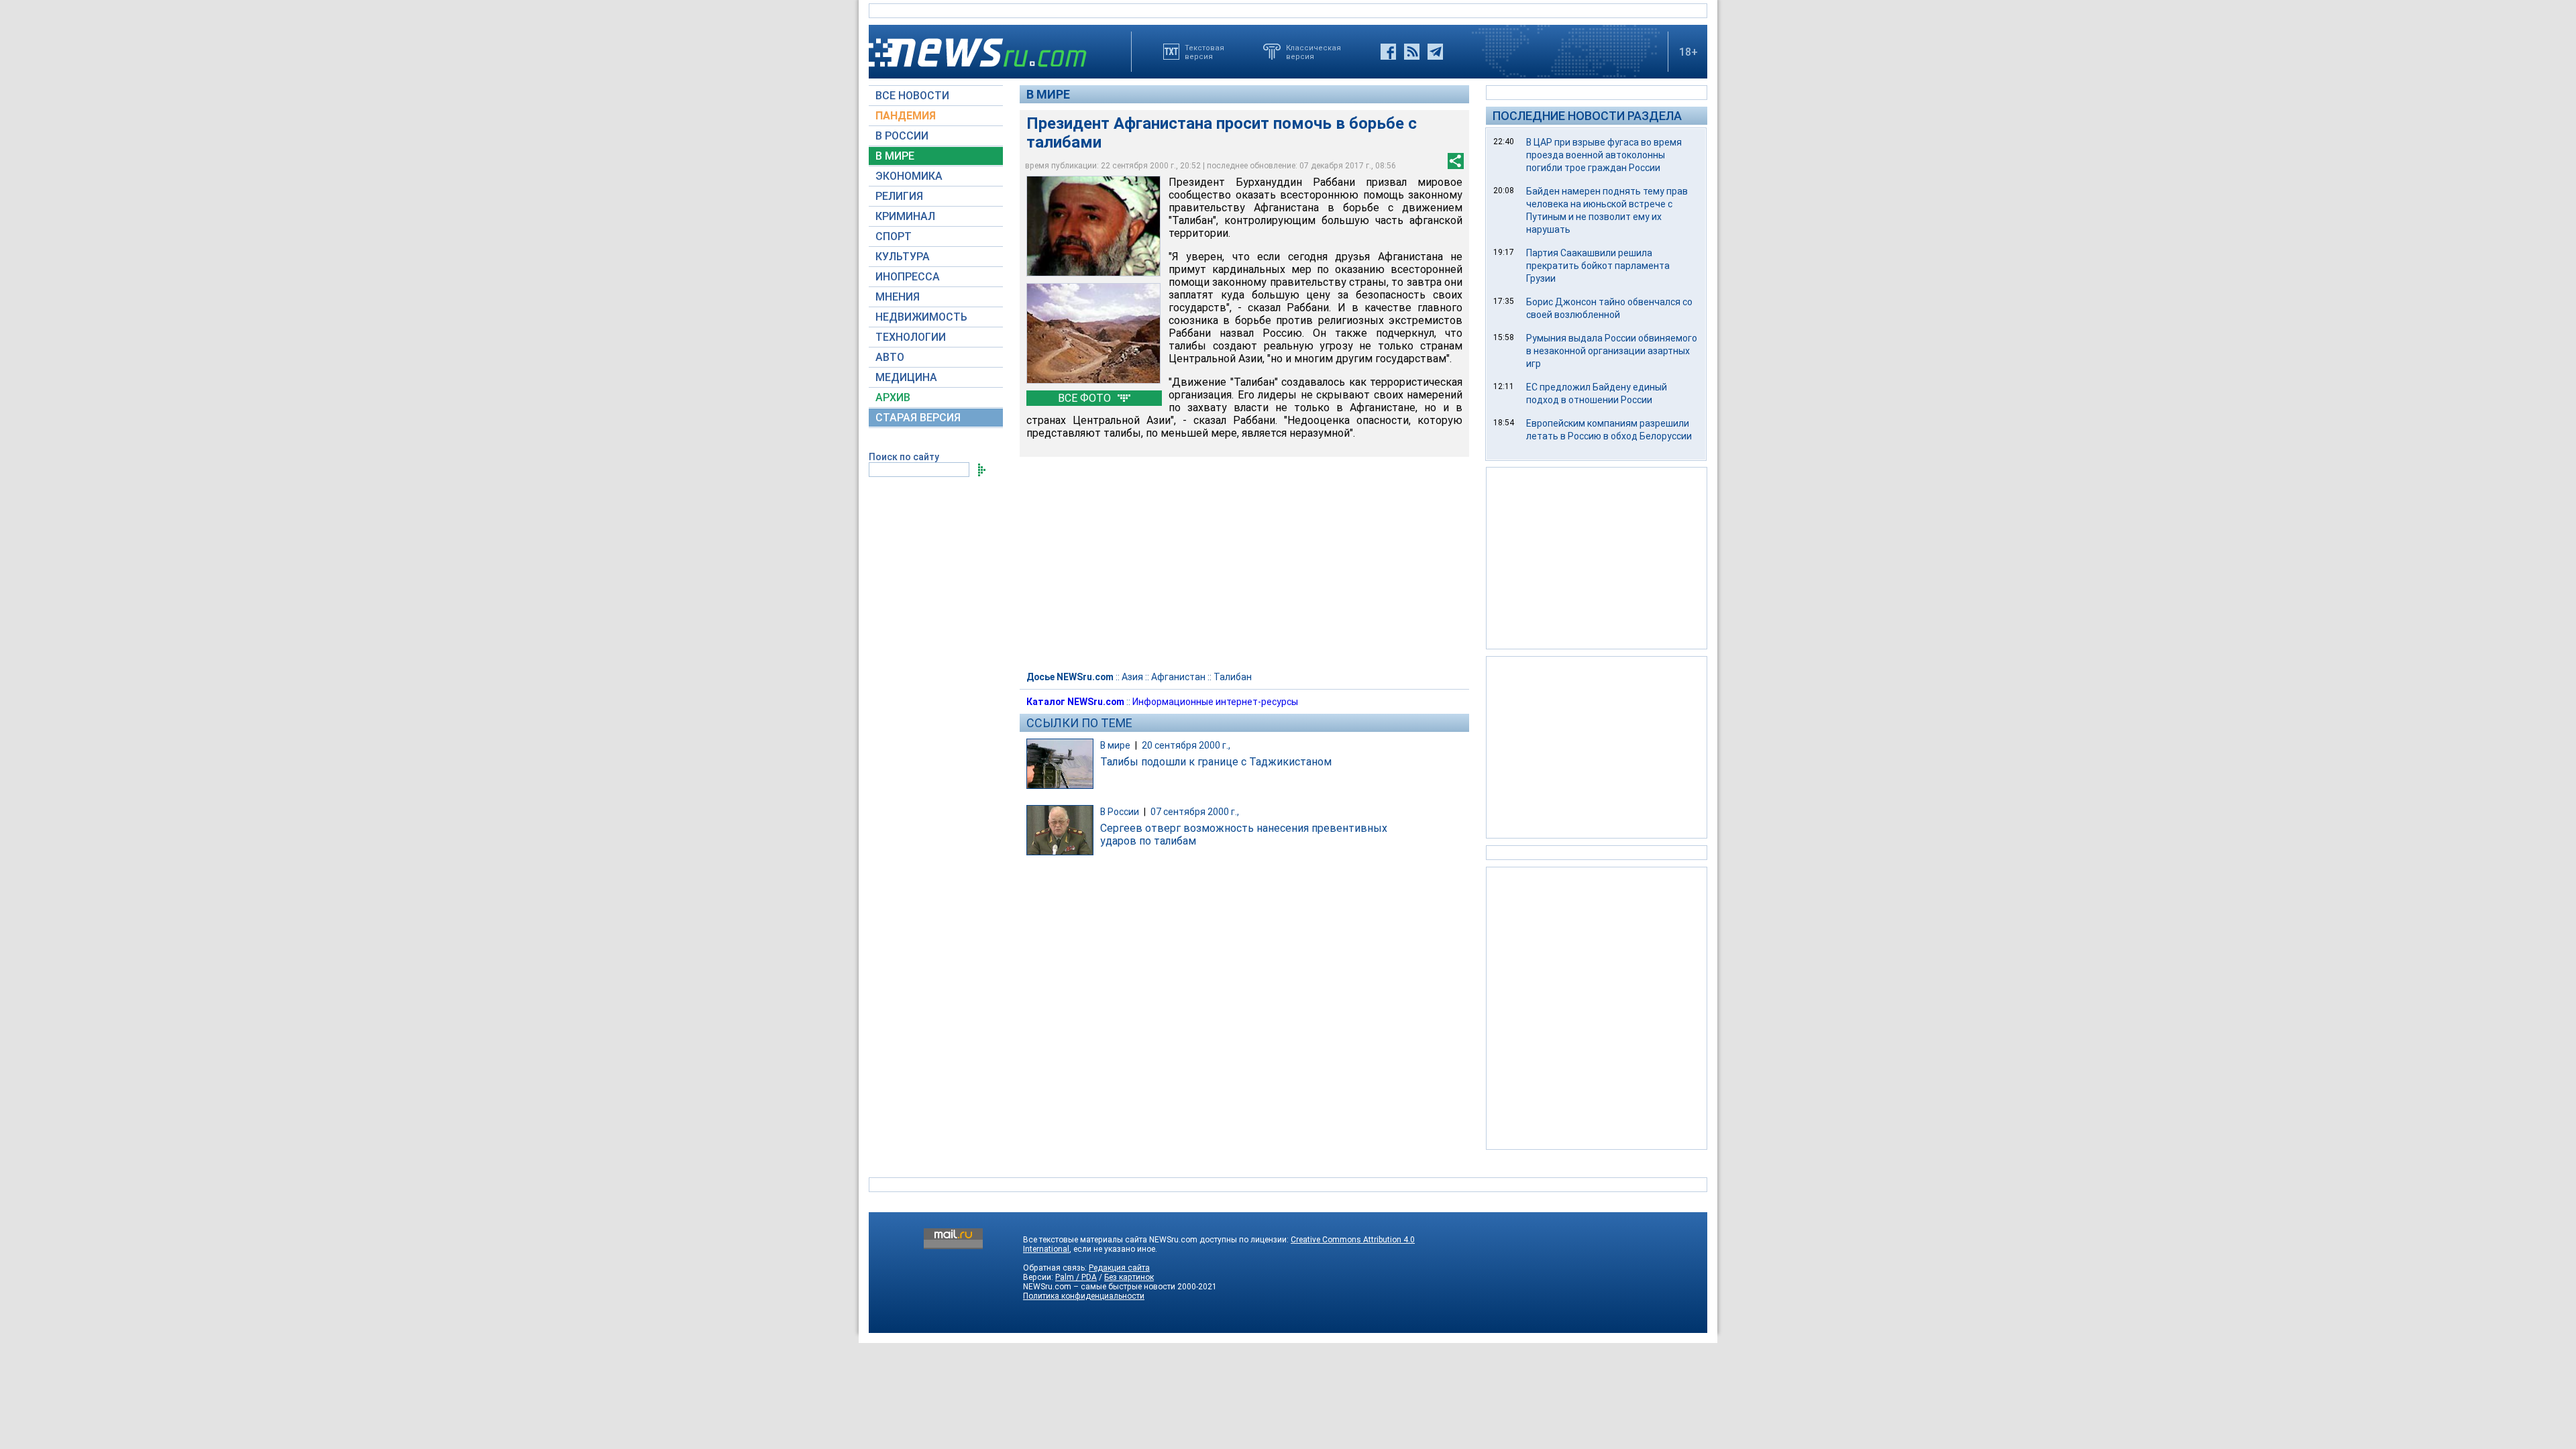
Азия (1132, 677)
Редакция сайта (1119, 1268)
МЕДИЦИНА (906, 377)
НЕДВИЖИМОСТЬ (921, 317)
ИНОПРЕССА (908, 277)
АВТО (890, 357)
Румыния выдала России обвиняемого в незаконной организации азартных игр (1612, 351)
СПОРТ (894, 236)
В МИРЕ (895, 156)
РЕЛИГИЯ (899, 196)
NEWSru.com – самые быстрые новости (1099, 1287)
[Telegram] (1435, 52)
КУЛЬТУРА (903, 257)
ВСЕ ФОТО (1086, 398)
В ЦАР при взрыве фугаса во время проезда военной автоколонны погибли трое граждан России (1604, 155)
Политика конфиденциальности (1084, 1296)
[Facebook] (1388, 52)
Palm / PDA (1076, 1277)
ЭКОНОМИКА (909, 176)
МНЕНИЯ (898, 297)
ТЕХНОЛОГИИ (911, 337)
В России (1120, 812)
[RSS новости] (1412, 52)
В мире (1048, 94)
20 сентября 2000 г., (1186, 745)
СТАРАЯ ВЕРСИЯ (918, 418)
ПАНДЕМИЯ (906, 116)
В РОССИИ (902, 136)
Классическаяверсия (1313, 52)
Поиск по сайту (904, 457)
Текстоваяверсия (1204, 52)
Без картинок (1129, 1277)
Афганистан (1178, 677)
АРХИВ (893, 397)
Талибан (1233, 677)
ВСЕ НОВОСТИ (912, 96)
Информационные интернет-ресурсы (1215, 702)
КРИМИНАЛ (905, 216)
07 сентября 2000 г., (1195, 812)
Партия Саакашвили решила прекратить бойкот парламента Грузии (1598, 266)
